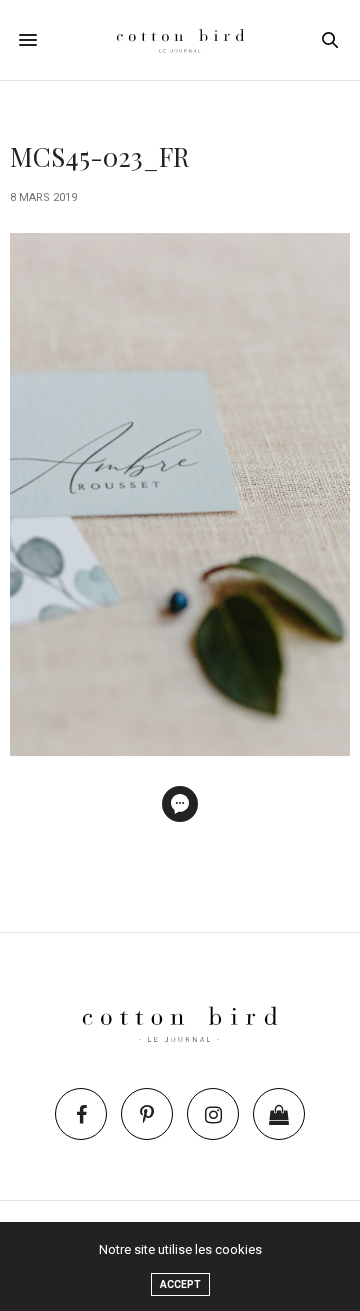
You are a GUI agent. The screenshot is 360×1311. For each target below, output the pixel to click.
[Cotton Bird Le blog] (180, 40)
